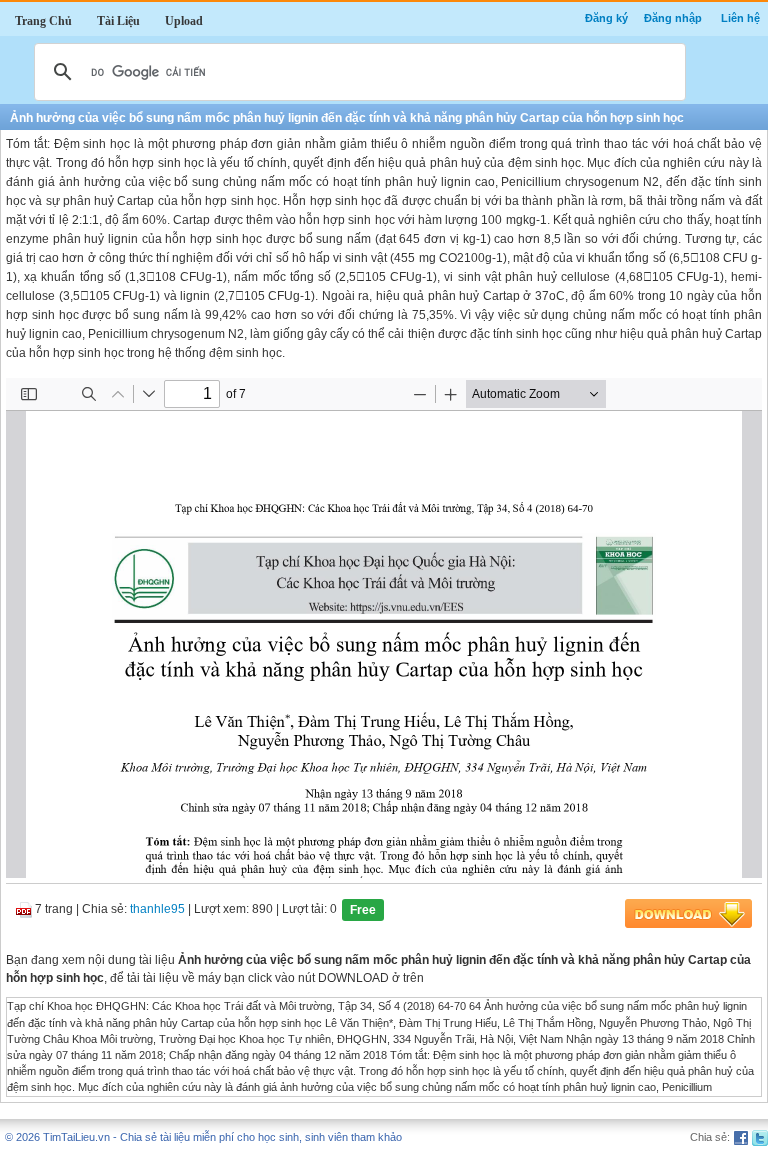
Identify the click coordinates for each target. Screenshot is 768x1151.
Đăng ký (606, 18)
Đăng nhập (673, 18)
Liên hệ (740, 18)
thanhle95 (157, 910)
